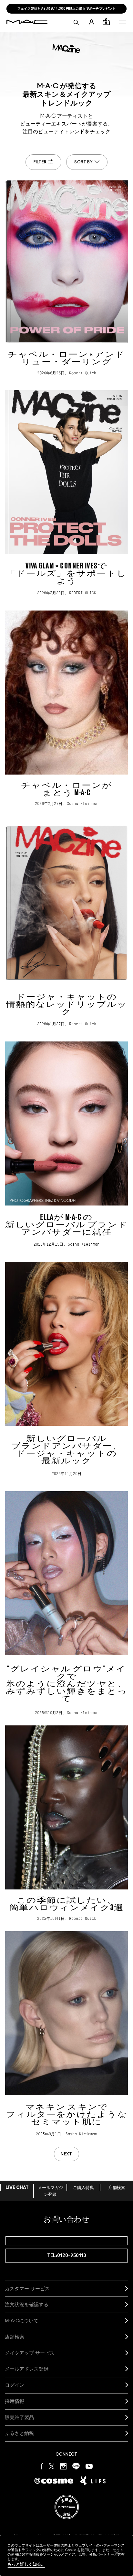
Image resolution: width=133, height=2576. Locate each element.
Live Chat (17, 2188)
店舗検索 (117, 2188)
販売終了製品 (19, 2417)
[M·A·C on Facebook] (42, 2466)
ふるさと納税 (19, 2433)
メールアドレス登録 (27, 2369)
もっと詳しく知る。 (26, 2564)
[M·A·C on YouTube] (89, 2466)
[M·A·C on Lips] (93, 2481)
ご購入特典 (83, 2188)
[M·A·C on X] (52, 2466)
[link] (66, 278)
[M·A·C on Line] (76, 2466)
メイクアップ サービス (30, 2353)
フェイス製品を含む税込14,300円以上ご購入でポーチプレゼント (67, 9)
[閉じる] (117, 2553)
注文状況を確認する (27, 2304)
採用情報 (15, 2401)
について (22, 2321)
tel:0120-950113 (67, 2256)
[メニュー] (122, 22)
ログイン (15, 2385)
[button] (122, 22)
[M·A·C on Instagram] (63, 2466)
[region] (66, 2555)
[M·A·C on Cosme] (54, 2480)
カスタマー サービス (27, 2289)
